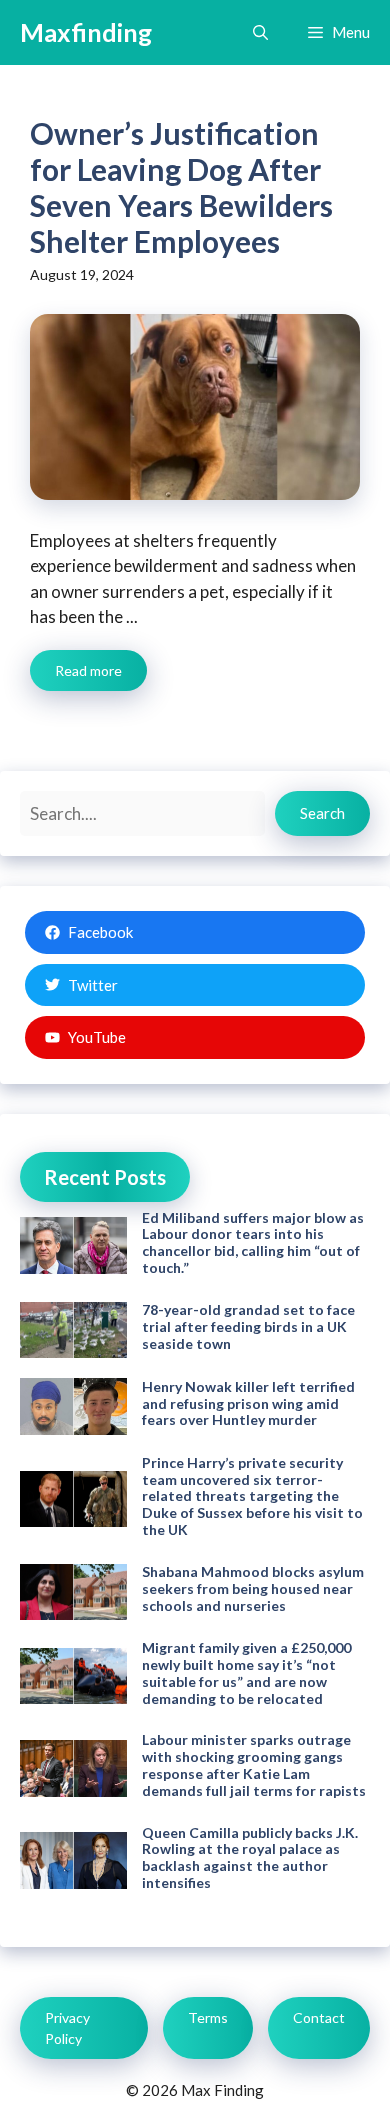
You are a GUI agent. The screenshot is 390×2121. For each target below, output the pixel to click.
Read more (88, 670)
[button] (260, 32)
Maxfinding (86, 32)
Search (322, 813)
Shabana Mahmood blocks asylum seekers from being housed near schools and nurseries (253, 1588)
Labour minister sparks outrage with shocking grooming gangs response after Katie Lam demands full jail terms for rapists (254, 1764)
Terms (208, 2017)
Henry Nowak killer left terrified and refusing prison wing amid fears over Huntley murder (248, 1403)
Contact (319, 2017)
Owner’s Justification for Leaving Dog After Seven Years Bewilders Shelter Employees (181, 187)
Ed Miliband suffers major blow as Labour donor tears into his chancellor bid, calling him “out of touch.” (253, 1242)
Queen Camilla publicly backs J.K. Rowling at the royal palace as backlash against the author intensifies (250, 1857)
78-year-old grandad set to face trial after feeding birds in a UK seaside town (248, 1326)
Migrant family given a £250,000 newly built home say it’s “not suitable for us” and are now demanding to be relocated (246, 1672)
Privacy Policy (67, 2028)
